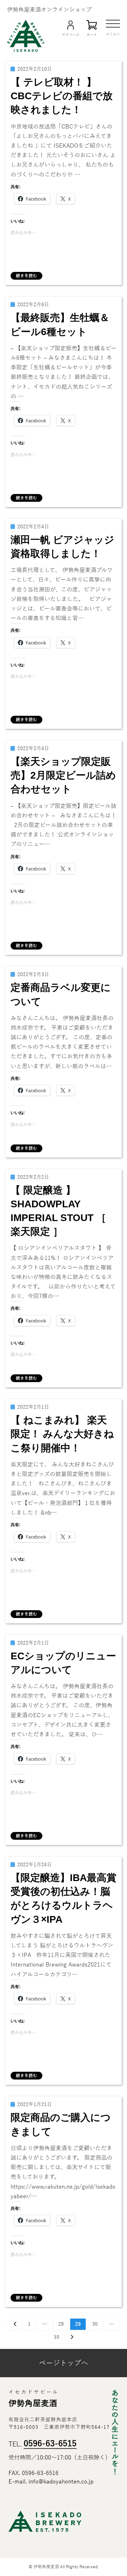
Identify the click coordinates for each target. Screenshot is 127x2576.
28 (61, 2325)
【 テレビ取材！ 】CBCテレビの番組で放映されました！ (62, 96)
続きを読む (26, 276)
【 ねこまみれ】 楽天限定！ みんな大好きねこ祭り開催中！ (62, 1434)
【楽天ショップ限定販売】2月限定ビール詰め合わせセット (63, 775)
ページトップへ (64, 2363)
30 (95, 2325)
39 (56, 2339)
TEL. (43, 2444)
